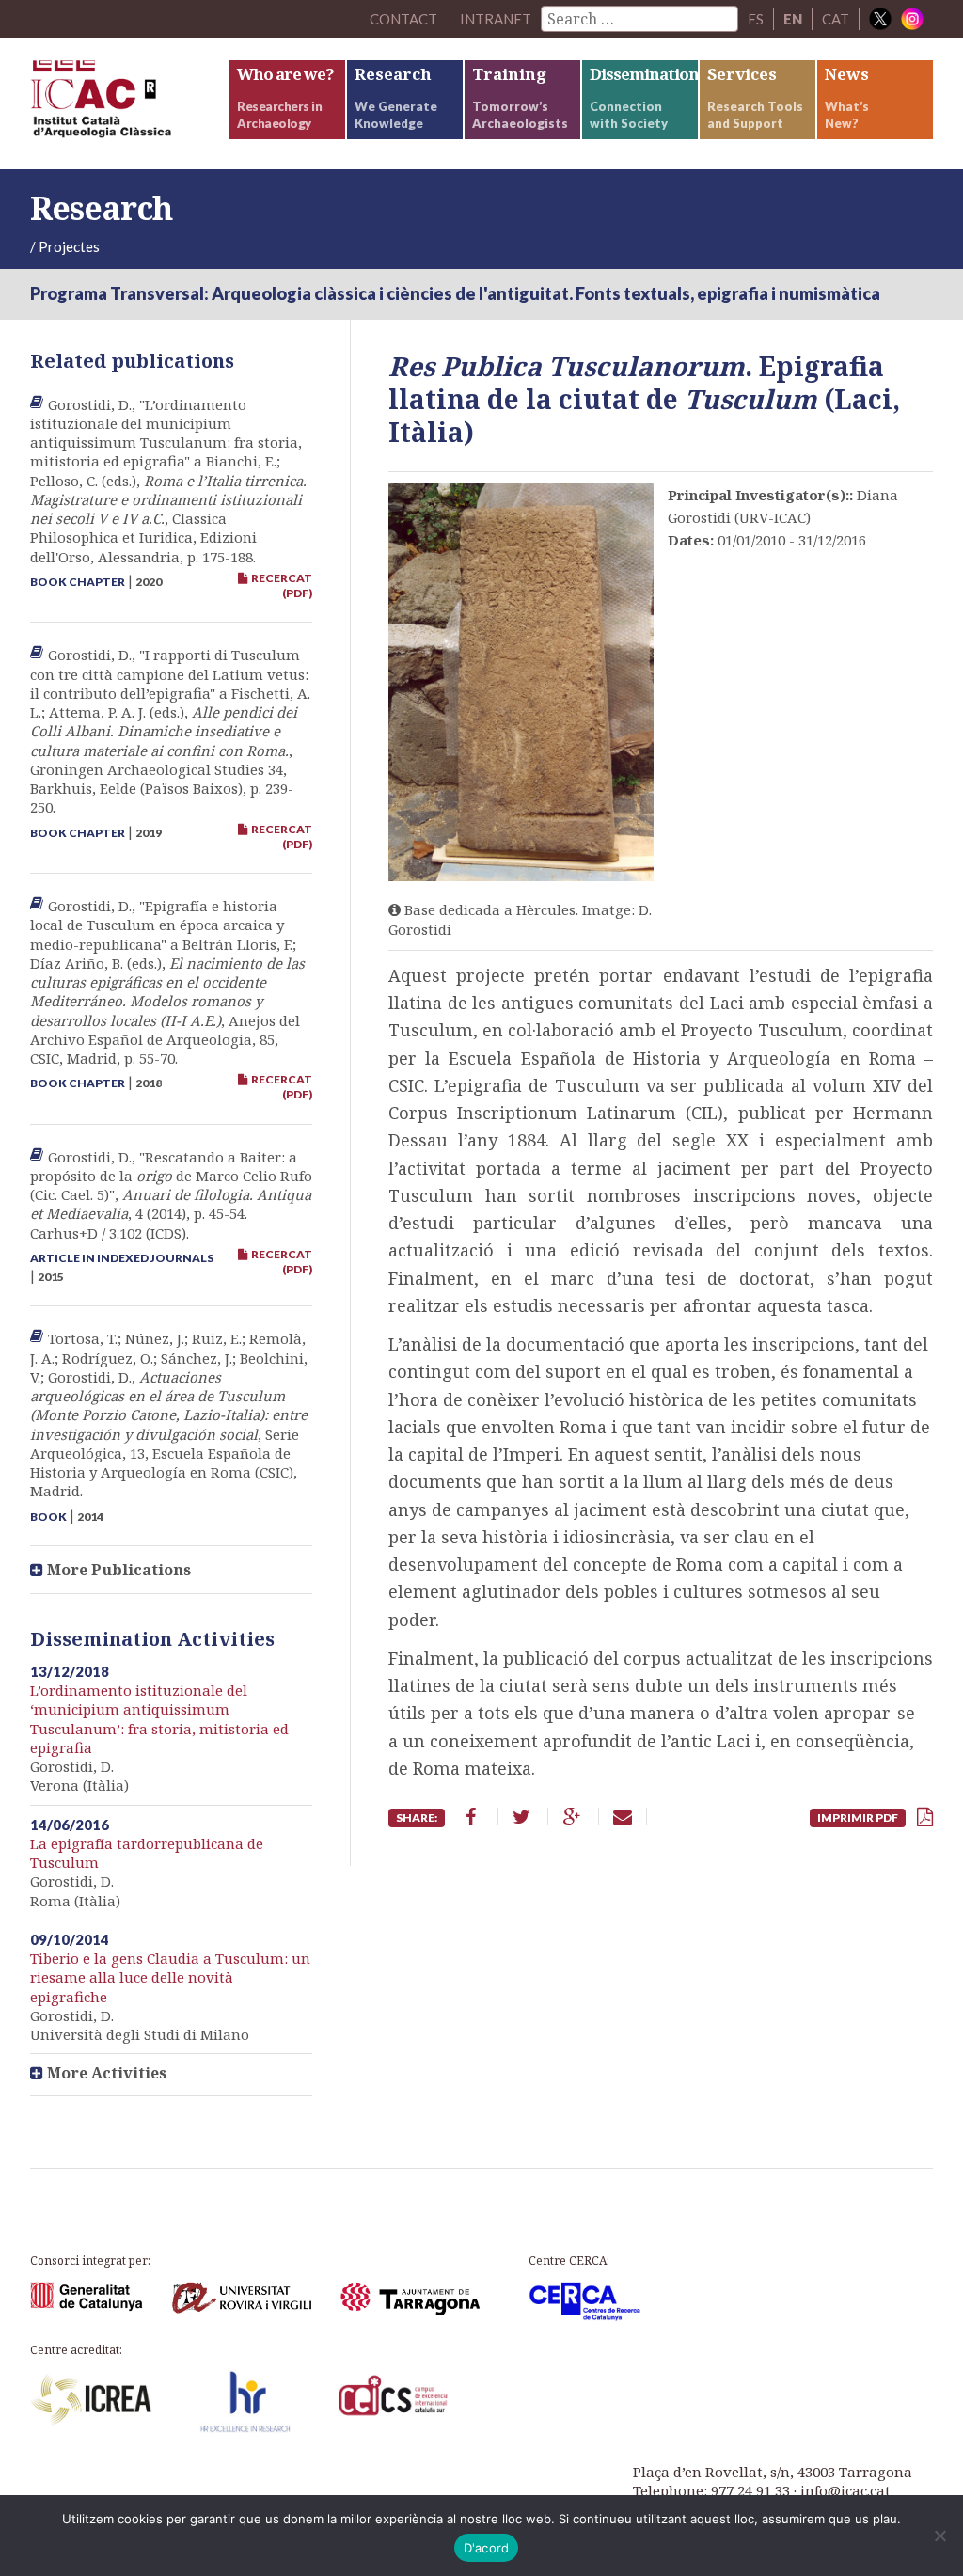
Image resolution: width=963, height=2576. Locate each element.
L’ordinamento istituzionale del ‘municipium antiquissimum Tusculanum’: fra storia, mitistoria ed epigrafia (159, 1719)
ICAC (129, 103)
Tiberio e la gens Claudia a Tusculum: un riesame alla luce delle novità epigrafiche (170, 1977)
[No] (939, 2536)
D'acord (487, 2548)
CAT (836, 19)
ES (756, 19)
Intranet (496, 19)
